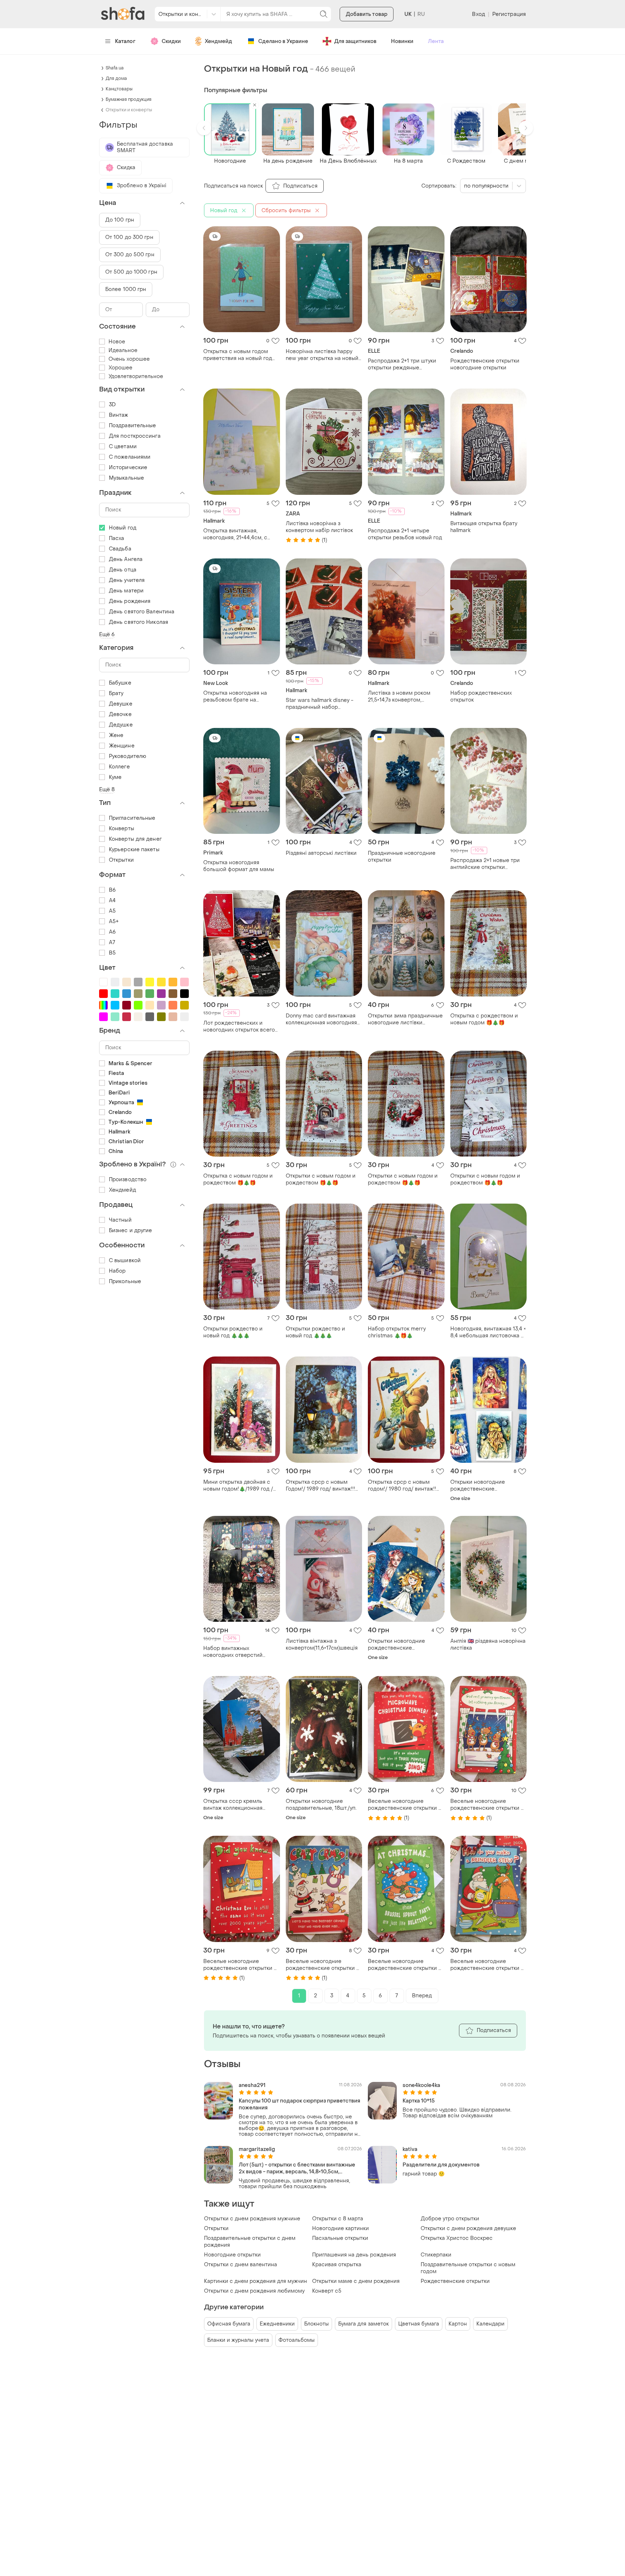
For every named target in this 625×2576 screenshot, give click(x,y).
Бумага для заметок (363, 2324)
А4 (112, 901)
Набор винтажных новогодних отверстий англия (233, 1652)
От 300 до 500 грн (130, 255)
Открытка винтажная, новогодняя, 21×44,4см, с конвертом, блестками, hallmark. (235, 534)
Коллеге (119, 767)
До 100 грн (120, 220)
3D (112, 405)
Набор (117, 1271)
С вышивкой (125, 1261)
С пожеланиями (130, 457)
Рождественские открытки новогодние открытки (485, 364)
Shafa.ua (115, 68)
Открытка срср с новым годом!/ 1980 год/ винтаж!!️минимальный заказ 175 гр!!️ (403, 1486)
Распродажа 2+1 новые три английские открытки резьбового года (485, 864)
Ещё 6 (107, 635)
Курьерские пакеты (134, 850)
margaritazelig (257, 2149)
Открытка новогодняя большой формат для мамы (239, 866)
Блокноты (316, 2324)
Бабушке (120, 683)
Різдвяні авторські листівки (321, 853)
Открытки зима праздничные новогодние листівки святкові (405, 1019)
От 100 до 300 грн (129, 237)
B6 (112, 890)
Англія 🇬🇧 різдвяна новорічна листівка (488, 1645)
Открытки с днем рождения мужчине (252, 2219)
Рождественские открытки (455, 2281)
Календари (490, 2324)
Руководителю (127, 756)
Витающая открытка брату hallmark (484, 527)
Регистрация (509, 14)
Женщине (122, 746)
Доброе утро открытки (450, 2219)
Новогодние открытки (232, 2255)
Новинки (402, 41)
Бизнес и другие (131, 1231)
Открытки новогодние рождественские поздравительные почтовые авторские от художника (404, 1645)
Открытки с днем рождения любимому (254, 2291)
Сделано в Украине (283, 41)
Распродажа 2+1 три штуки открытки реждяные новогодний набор (402, 364)
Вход (478, 14)
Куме (115, 777)
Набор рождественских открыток (481, 696)
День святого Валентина (142, 612)
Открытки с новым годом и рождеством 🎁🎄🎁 (321, 1179)
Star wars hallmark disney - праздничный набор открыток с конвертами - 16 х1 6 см (322, 704)
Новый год (123, 528)
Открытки (216, 2228)
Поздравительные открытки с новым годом (468, 2268)
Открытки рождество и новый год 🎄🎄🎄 (233, 1332)
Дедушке (121, 725)
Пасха (117, 538)
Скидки (171, 41)
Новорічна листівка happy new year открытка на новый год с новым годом (322, 355)
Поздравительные (133, 426)
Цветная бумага (419, 2324)
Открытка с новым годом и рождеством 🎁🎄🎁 (238, 1179)
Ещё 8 (107, 790)
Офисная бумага (229, 2324)
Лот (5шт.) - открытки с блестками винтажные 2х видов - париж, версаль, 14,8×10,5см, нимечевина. (297, 2168)
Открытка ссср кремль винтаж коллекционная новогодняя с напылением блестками (238, 1805)
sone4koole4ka (421, 2085)
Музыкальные (126, 478)
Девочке (120, 714)
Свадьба (120, 549)
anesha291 (252, 2085)
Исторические (128, 468)
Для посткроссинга (135, 436)
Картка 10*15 (419, 2101)
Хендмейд (218, 41)
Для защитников (355, 41)
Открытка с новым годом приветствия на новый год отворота (238, 355)
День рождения (130, 601)
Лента (436, 41)
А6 (112, 932)
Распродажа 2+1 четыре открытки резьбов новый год (405, 534)
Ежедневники (277, 2324)
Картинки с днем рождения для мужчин (256, 2281)
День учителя (127, 580)
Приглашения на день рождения (354, 2255)
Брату (116, 693)
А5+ (114, 921)
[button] (204, 128)
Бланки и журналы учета (238, 2340)
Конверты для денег (135, 839)
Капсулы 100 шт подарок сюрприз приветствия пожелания (299, 2104)
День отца (123, 570)
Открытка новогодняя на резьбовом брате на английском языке (235, 696)
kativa (410, 2149)
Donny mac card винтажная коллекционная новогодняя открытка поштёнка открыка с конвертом (322, 1019)
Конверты (122, 829)
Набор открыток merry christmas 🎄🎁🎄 (397, 1332)
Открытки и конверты (129, 110)
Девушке (121, 704)
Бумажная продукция (129, 99)
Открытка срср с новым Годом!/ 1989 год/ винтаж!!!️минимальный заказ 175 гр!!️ (321, 1486)
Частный (120, 1220)
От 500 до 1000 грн (131, 272)
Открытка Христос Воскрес (457, 2238)
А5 (112, 911)
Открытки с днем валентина (241, 2265)
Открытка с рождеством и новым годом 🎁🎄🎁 (484, 1019)
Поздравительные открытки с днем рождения (250, 2242)
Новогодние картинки (341, 2228)
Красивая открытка (337, 2265)
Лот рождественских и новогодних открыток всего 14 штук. (239, 1026)
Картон (458, 2324)
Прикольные (125, 1281)
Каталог (125, 41)
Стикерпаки (436, 2255)
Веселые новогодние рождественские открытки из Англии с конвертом (406, 1805)
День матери (126, 591)
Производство (128, 1180)
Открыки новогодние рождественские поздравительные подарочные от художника (484, 1486)
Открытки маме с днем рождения (356, 2281)
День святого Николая (139, 622)
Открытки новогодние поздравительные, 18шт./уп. (321, 1805)
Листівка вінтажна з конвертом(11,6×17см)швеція (322, 1645)
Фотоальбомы (297, 2340)
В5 (112, 953)
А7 (112, 942)
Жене (116, 735)
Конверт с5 (327, 2291)
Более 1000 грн (126, 289)
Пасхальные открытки (340, 2238)
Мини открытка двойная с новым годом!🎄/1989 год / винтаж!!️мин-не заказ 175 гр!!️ (241, 1486)
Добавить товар (367, 14)
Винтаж (119, 415)
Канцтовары (119, 89)
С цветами (123, 447)
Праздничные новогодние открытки (402, 857)
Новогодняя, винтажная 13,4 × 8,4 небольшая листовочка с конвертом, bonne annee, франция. (488, 1332)
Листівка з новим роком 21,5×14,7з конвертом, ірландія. (399, 696)
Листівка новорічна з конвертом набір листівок (319, 527)
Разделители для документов (441, 2165)
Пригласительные (132, 818)
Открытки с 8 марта (338, 2219)
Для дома (116, 78)
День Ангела (126, 559)
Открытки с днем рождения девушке (468, 2228)
